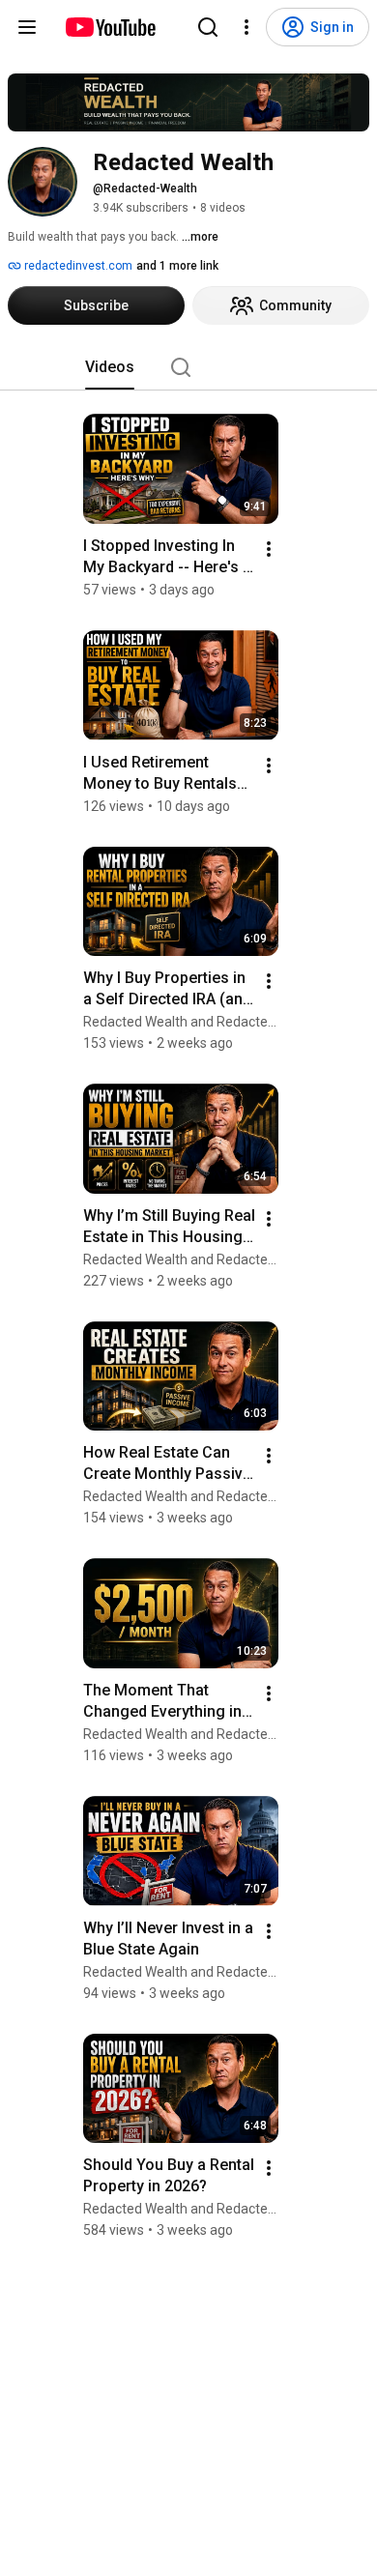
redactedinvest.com (77, 266)
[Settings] (246, 27)
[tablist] (188, 367)
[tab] (110, 367)
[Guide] (27, 27)
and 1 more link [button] (177, 266)
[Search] (208, 27)
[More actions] (269, 549)
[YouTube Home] (110, 27)
